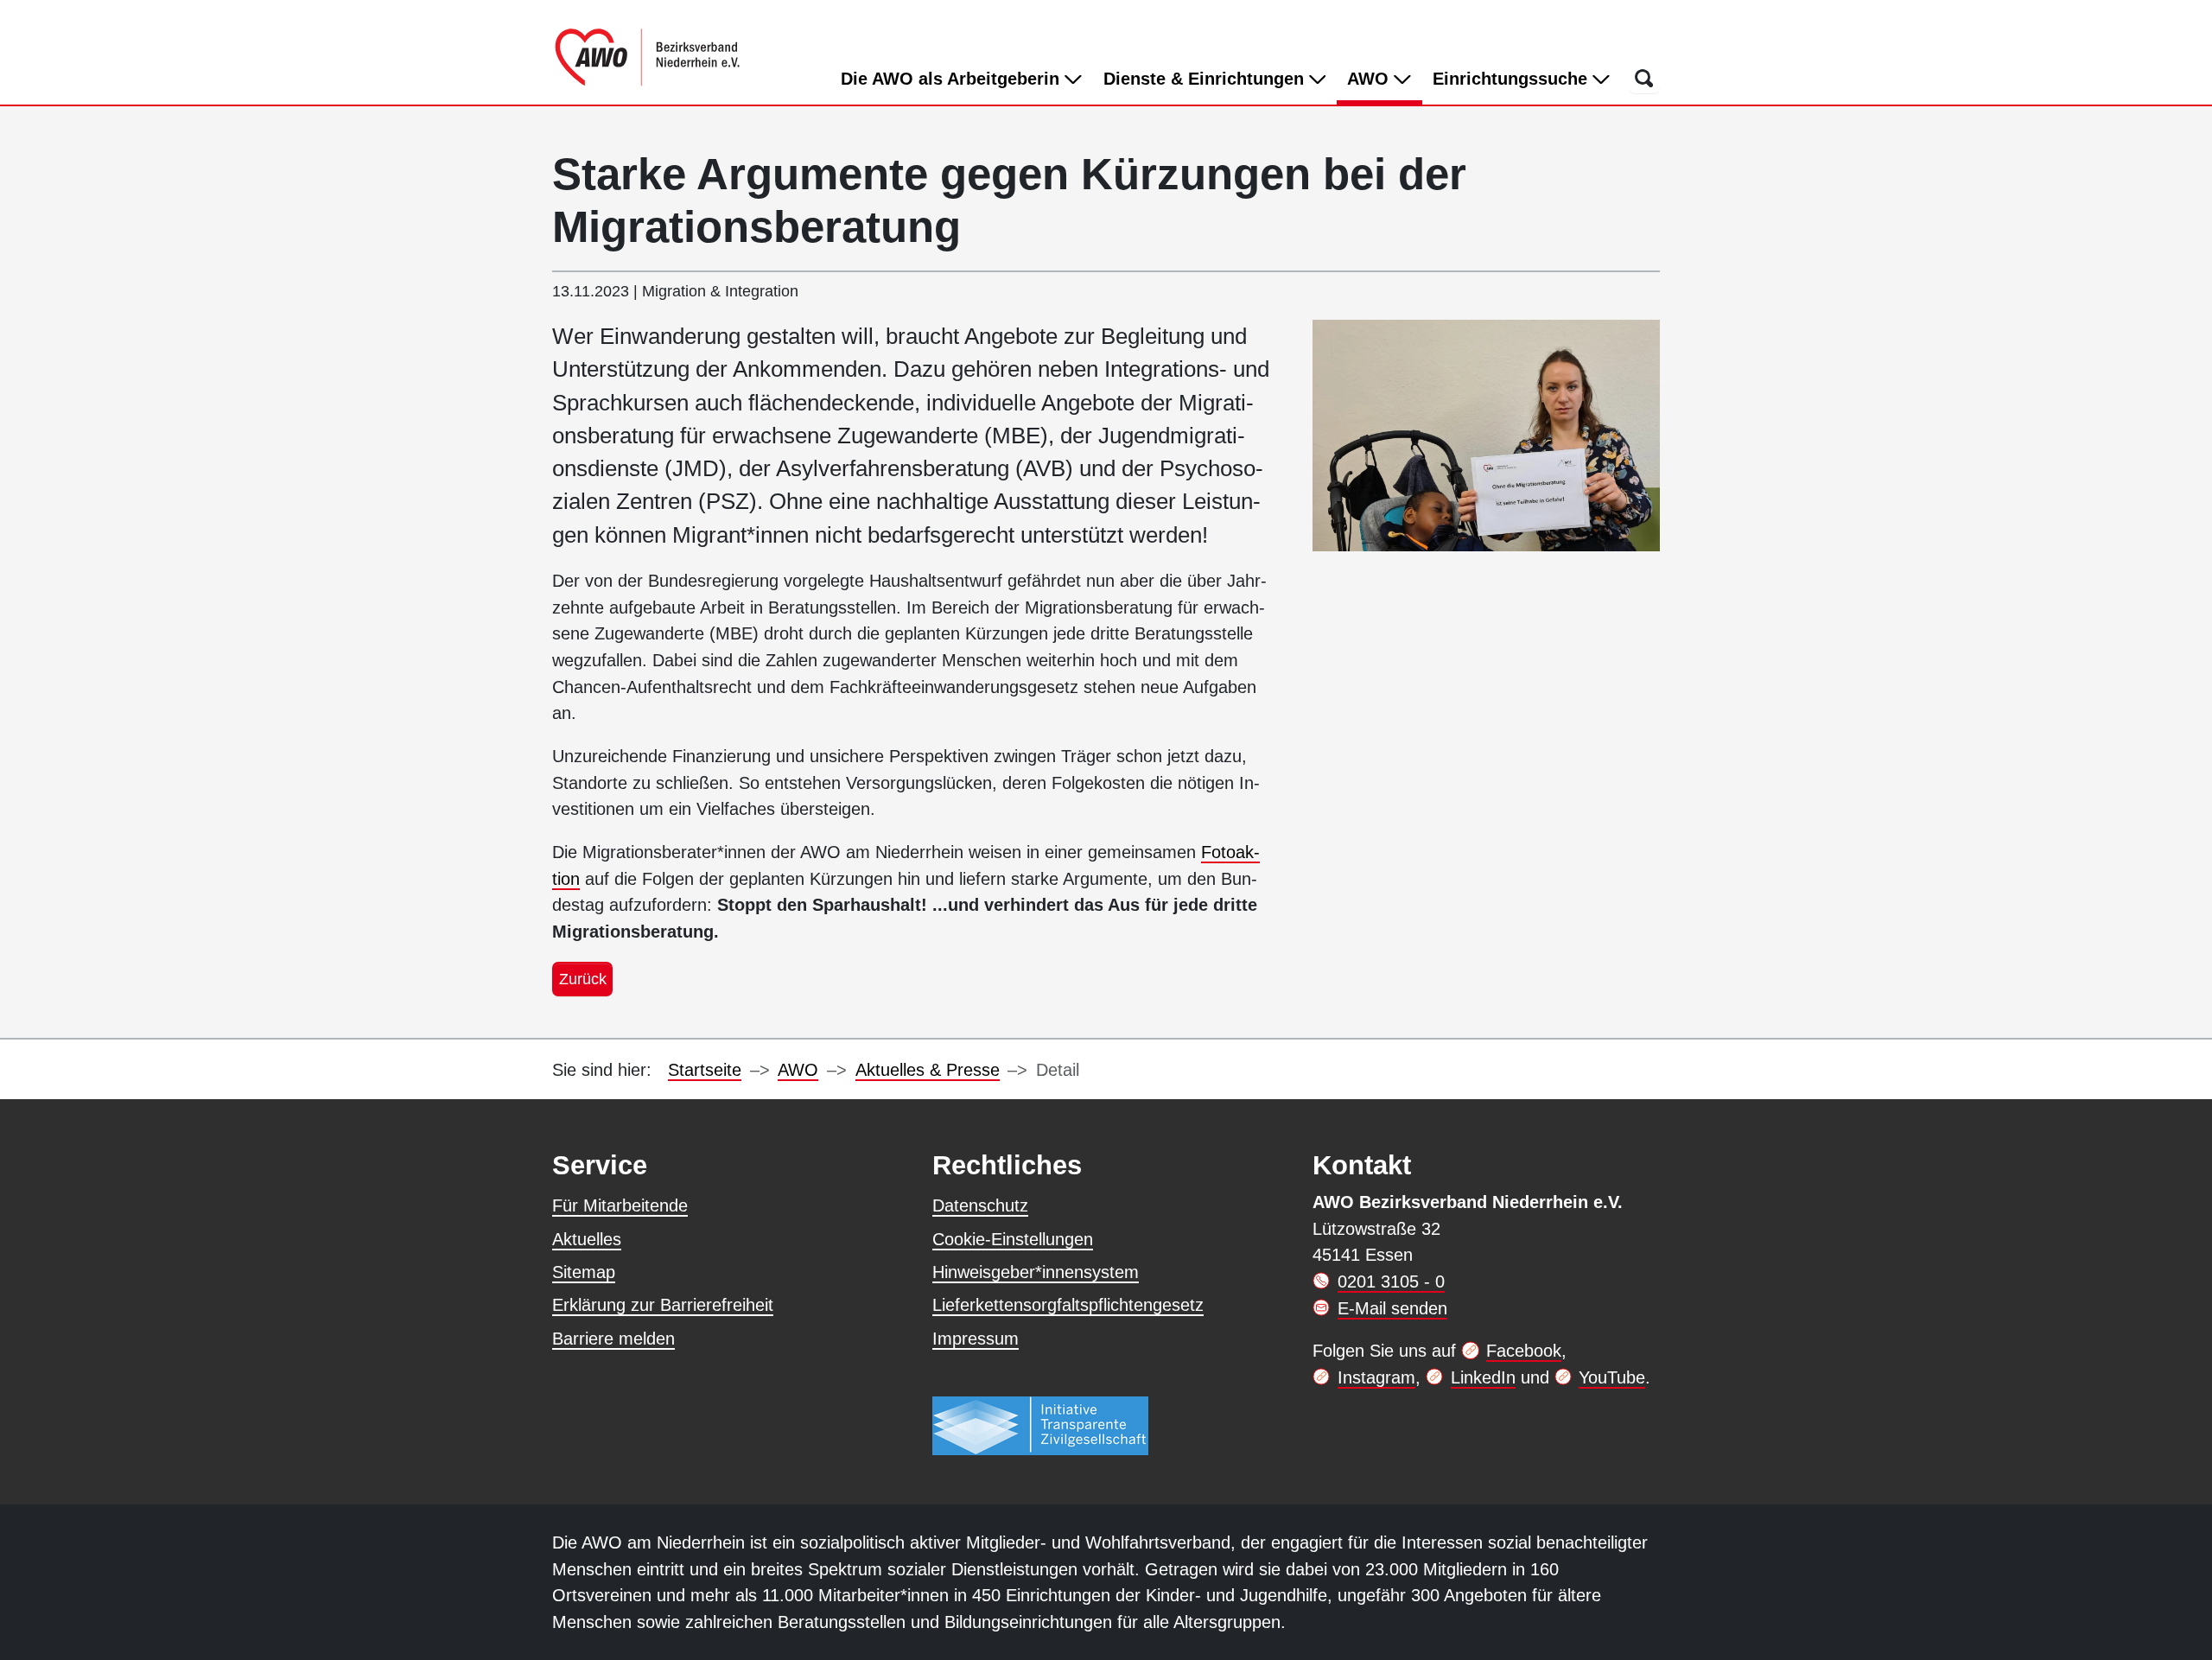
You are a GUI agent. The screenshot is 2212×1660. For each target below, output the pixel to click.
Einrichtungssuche (1513, 79)
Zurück (583, 979)
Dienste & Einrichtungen (1206, 79)
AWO (1384, 78)
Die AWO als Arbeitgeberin (953, 79)
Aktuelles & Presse (928, 1070)
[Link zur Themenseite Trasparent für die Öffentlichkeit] (1040, 1425)
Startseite (705, 1070)
